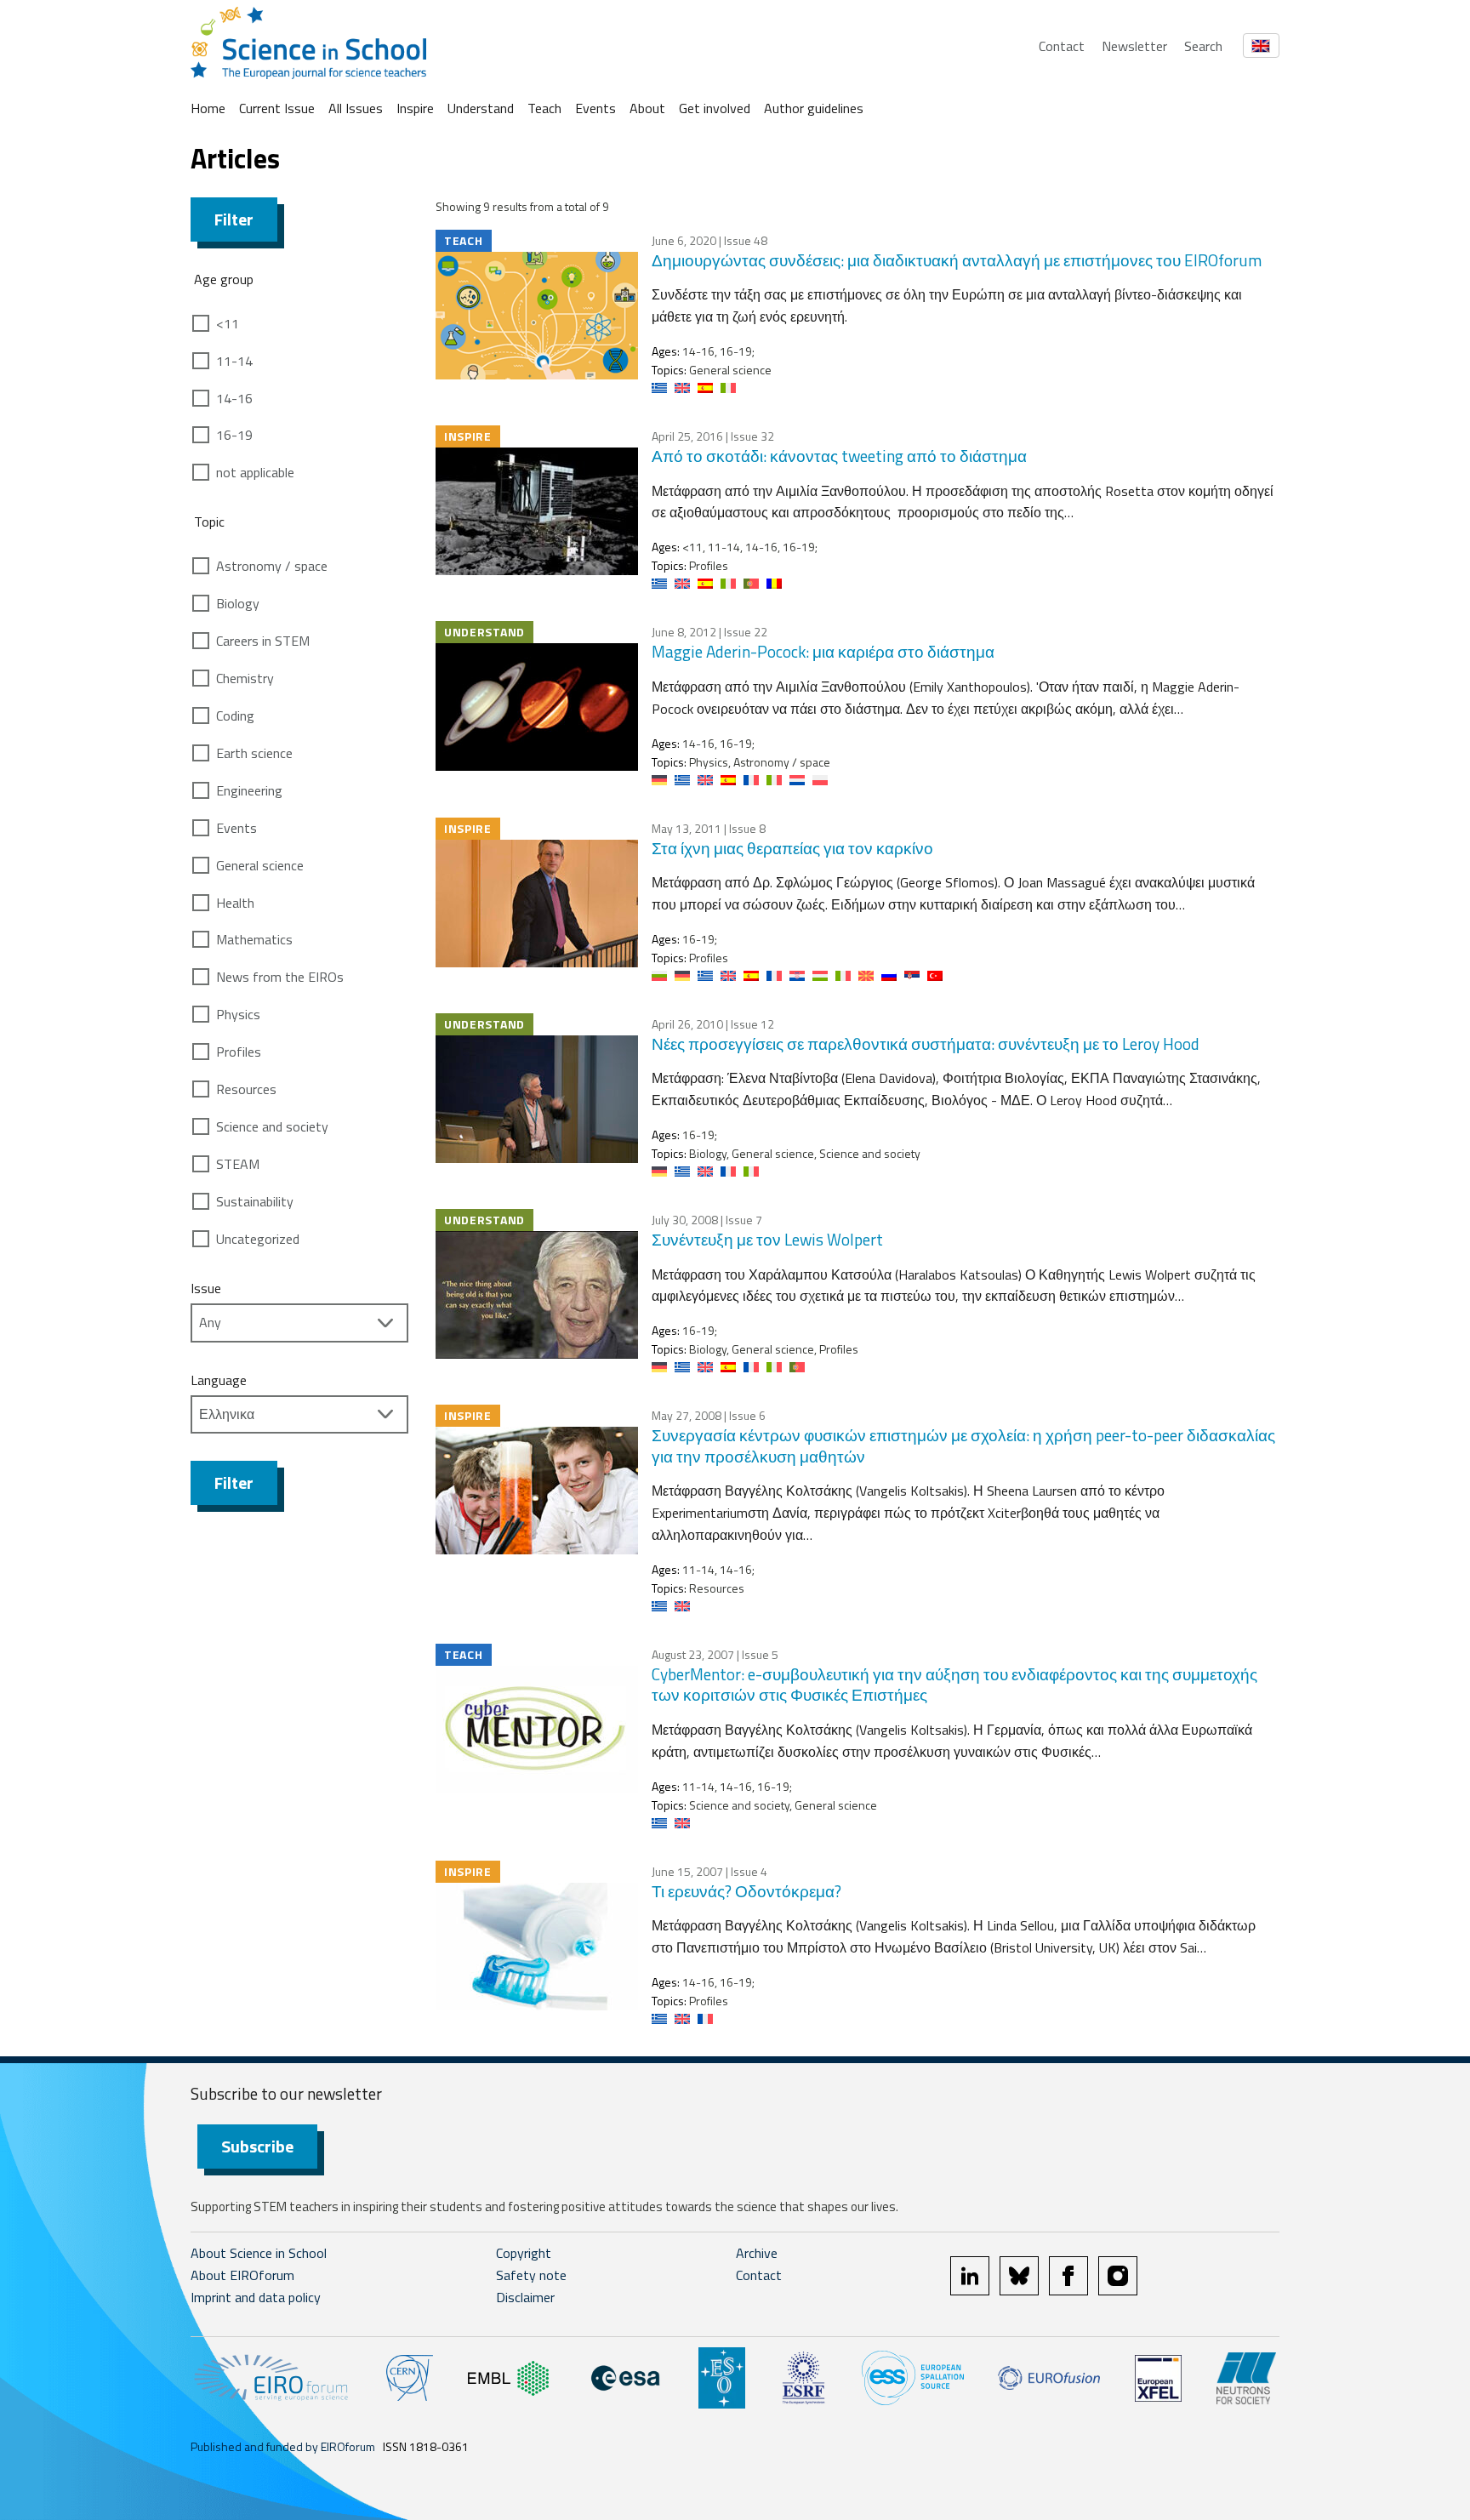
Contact (1062, 46)
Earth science (254, 753)
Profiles (239, 1052)
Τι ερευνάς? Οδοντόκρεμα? (746, 1891)
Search (1203, 46)
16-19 (234, 435)
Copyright (524, 2253)
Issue (206, 1288)
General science (260, 865)
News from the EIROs (280, 977)
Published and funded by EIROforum (283, 2446)
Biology (238, 603)
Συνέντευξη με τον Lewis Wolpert (767, 1239)
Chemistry (245, 678)
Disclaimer (525, 2297)
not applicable (255, 472)
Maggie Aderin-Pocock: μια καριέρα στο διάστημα (823, 651)
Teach (544, 108)
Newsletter (1134, 46)
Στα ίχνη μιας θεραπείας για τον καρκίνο (792, 848)
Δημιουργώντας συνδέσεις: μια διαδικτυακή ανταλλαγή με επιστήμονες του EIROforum (957, 260)
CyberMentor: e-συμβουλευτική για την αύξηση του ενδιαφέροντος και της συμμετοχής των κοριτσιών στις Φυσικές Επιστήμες (954, 1685)
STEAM (238, 1164)
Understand (481, 108)
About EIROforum (242, 2275)
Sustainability (255, 1201)
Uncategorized (258, 1239)
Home (208, 108)
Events (595, 108)
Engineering (249, 790)
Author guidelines (814, 108)
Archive (757, 2253)
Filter (234, 219)
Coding (235, 716)
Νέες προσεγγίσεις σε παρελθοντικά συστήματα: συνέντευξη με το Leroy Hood (926, 1043)
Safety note (531, 2275)
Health (235, 903)
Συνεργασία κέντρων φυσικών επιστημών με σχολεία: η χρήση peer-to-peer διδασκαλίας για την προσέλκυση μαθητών (963, 1445)
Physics (238, 1014)
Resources (246, 1089)
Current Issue (277, 108)
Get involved (715, 108)
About (647, 108)
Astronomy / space (272, 566)
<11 (228, 323)
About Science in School (259, 2253)
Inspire (415, 108)
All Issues (356, 108)
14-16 (234, 398)
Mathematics (254, 939)
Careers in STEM (263, 641)
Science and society (272, 1126)
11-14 (234, 361)
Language (219, 1380)
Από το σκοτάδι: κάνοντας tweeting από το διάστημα (839, 456)
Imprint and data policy (256, 2297)
